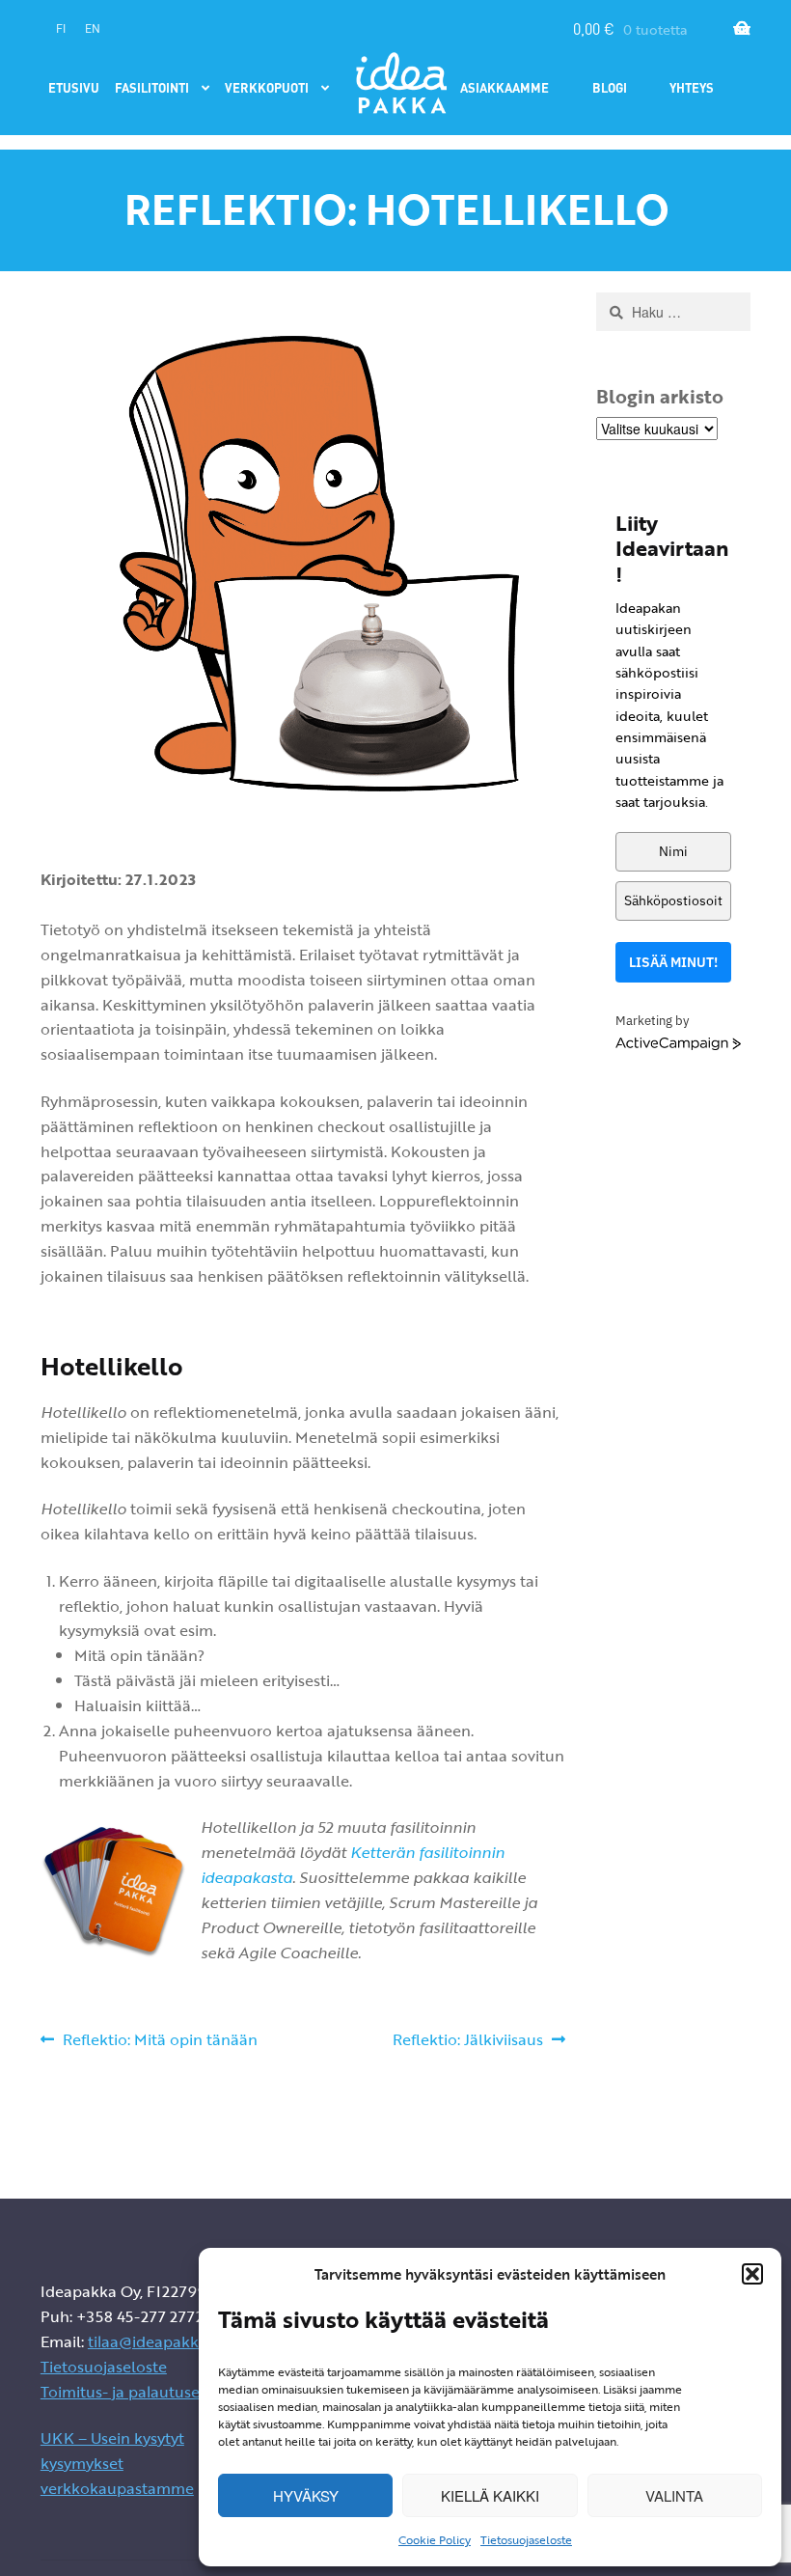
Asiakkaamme (505, 87)
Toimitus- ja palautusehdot (137, 2392)
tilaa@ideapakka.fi (153, 2341)
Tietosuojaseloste (526, 2539)
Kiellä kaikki (490, 2495)
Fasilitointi (152, 87)
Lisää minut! (673, 962)
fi (61, 28)
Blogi (610, 87)
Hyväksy (306, 2495)
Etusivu (74, 87)
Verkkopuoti (267, 87)
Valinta (674, 2495)
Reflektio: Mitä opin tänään (160, 2040)
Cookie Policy (435, 2539)
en (93, 28)
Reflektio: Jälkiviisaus (468, 2040)
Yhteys (692, 87)
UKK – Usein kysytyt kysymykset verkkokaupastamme (117, 2463)
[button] (752, 2274)
